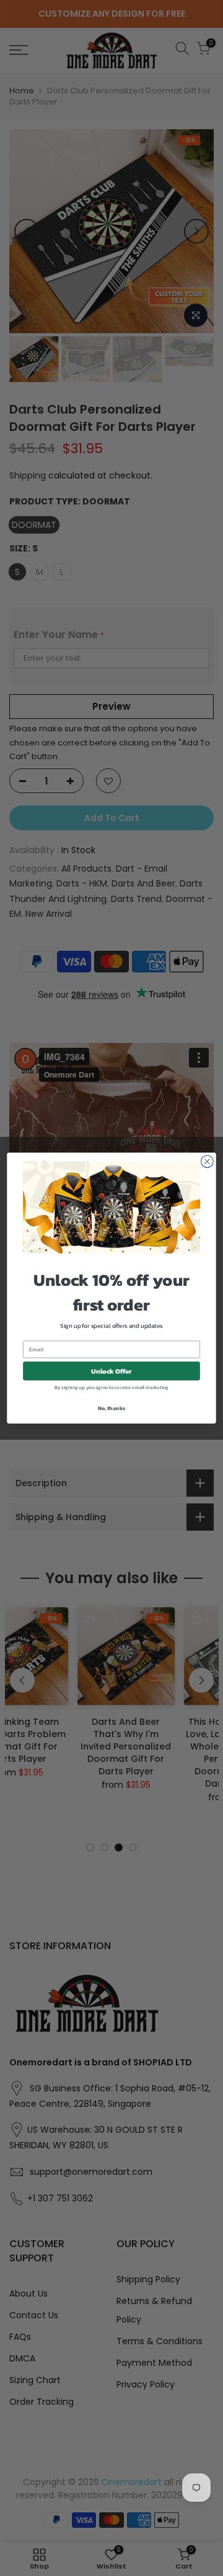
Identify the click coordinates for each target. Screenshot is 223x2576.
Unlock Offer (111, 1371)
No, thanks (111, 1408)
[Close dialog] (208, 1162)
